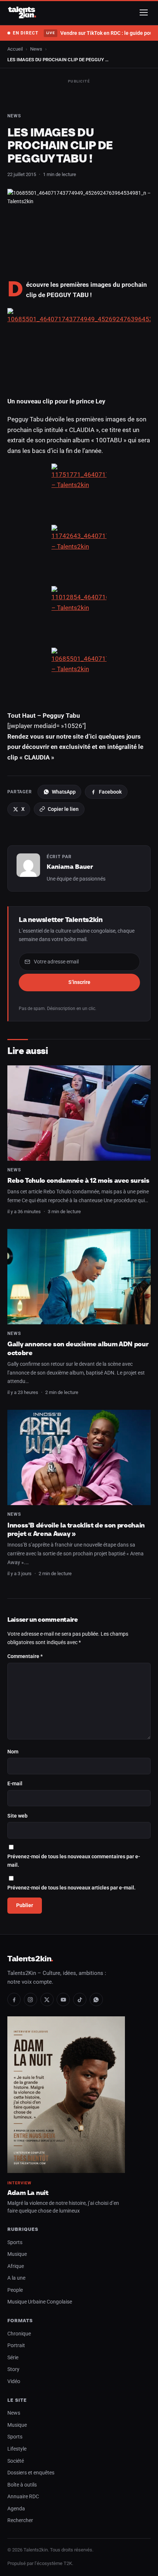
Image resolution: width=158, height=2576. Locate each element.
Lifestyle (17, 2449)
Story (13, 2369)
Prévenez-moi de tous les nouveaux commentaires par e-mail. (74, 1861)
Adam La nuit (28, 2193)
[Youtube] (63, 1999)
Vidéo (14, 2381)
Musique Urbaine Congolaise (40, 2302)
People (15, 2290)
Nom (13, 1752)
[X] (47, 1999)
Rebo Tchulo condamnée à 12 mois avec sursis (78, 1180)
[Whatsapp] (96, 1999)
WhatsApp (64, 792)
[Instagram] (30, 1999)
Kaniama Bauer (70, 867)
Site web (17, 1816)
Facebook (110, 792)
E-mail (15, 1784)
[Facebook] (14, 1999)
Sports (15, 2242)
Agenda (16, 2509)
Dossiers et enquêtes (31, 2473)
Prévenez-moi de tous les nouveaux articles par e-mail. (71, 1888)
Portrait (16, 2346)
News (36, 49)
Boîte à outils (22, 2485)
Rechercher (20, 2520)
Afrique (16, 2266)
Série (13, 2358)
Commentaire (25, 1656)
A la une (16, 2278)
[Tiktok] (80, 1999)
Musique (17, 2254)
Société (16, 2461)
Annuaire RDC (23, 2497)
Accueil (15, 49)
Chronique (19, 2334)
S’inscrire (79, 982)
